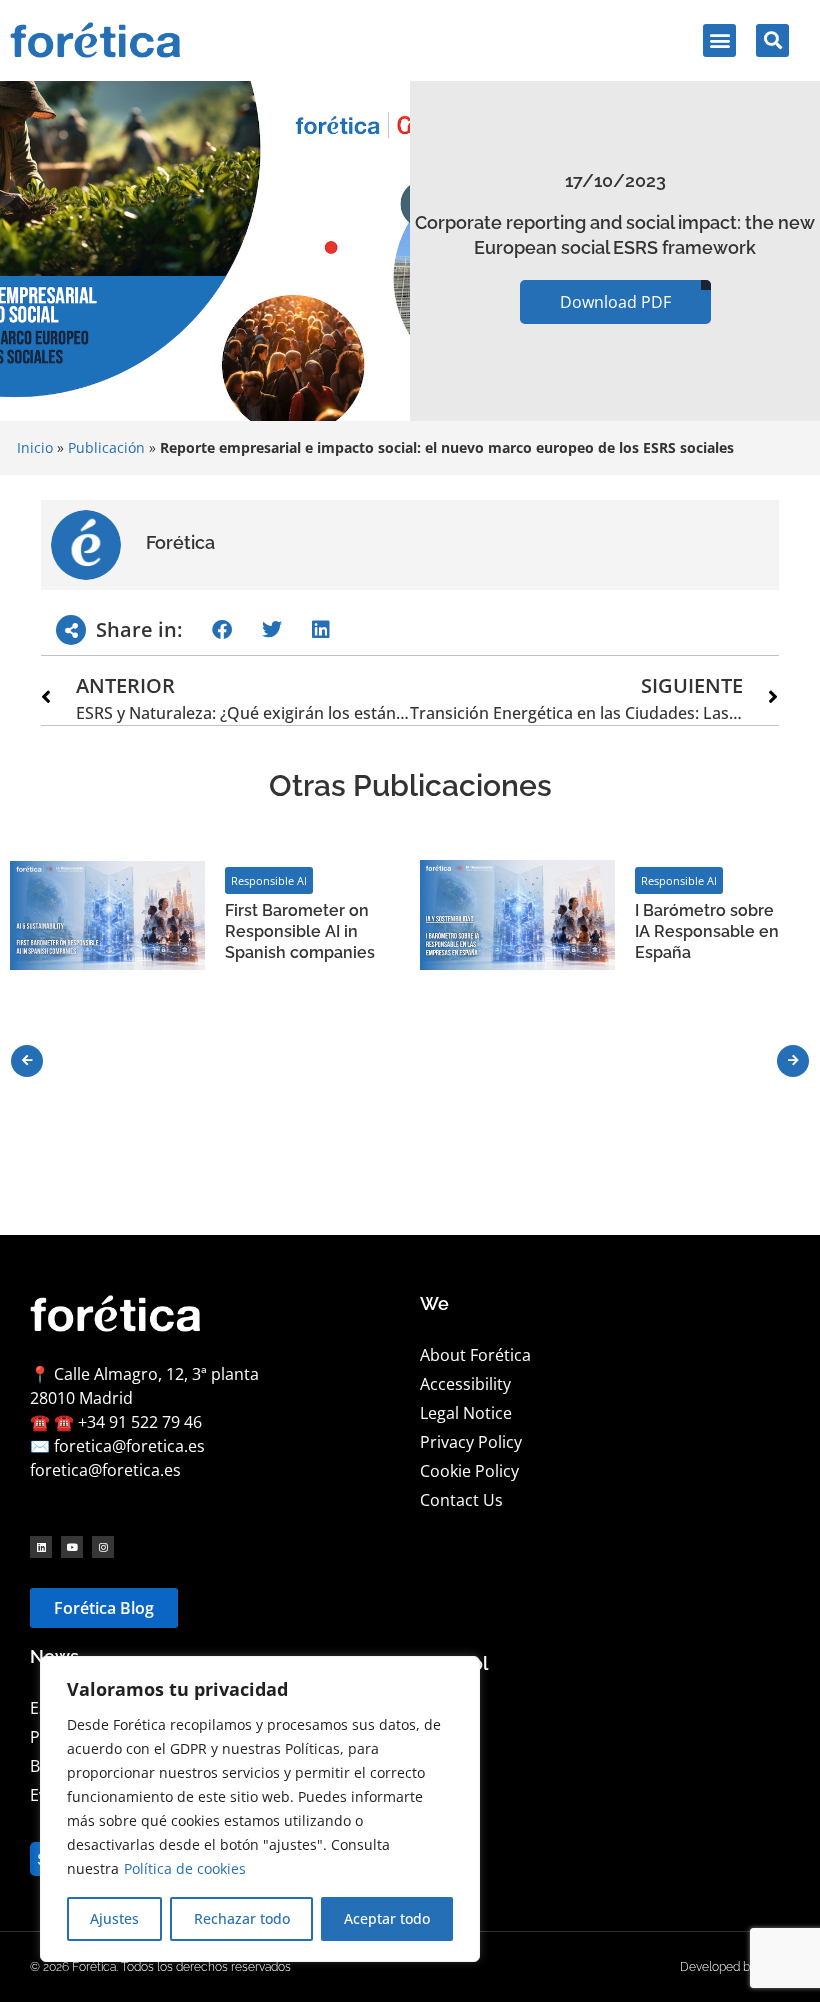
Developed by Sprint (735, 1967)
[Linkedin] (41, 1547)
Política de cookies (185, 1868)
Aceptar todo (387, 1918)
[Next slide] (793, 1061)
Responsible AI (269, 880)
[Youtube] (72, 1547)
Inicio (35, 447)
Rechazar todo (242, 1918)
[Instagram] (103, 1547)
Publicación (106, 447)
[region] (260, 1809)
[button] (719, 40)
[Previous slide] (27, 1061)
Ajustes (114, 1918)
